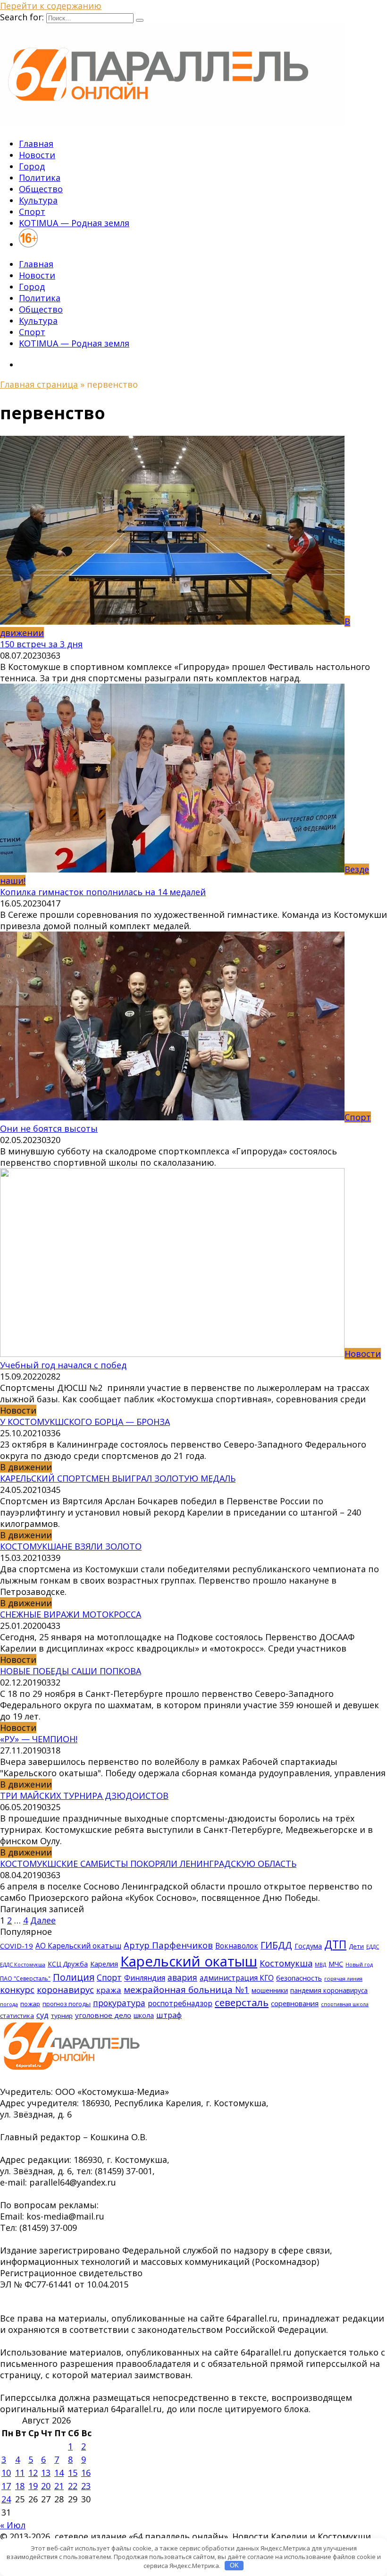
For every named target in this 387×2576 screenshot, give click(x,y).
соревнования (295, 2003)
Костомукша (286, 1963)
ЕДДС (373, 1947)
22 (73, 2486)
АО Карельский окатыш (78, 1946)
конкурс (17, 1990)
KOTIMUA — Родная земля (74, 223)
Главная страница (39, 384)
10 (6, 2473)
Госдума (308, 1946)
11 (20, 2473)
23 (86, 2486)
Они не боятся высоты (49, 1128)
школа (144, 2015)
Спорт (32, 212)
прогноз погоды (67, 2004)
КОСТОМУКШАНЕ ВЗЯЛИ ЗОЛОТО (71, 1546)
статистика (17, 2016)
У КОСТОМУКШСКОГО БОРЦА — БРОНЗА (85, 1422)
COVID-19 (17, 1946)
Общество (41, 189)
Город (32, 166)
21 (59, 2486)
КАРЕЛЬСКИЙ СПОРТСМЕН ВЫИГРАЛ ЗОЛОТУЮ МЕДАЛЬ (118, 1478)
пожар (30, 2004)
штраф (169, 2015)
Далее (43, 1920)
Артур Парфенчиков (168, 1945)
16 (86, 2473)
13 (46, 2473)
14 (59, 2473)
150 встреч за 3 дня (41, 644)
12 (33, 2473)
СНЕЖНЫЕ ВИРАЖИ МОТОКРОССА (71, 1614)
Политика (40, 178)
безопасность (299, 1978)
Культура (38, 200)
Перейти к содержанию (51, 6)
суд (42, 2015)
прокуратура (119, 2003)
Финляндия (145, 1978)
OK (234, 2565)
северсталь (242, 2002)
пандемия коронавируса (329, 1990)
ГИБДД (276, 1945)
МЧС (336, 1964)
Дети (356, 1946)
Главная (36, 144)
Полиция (74, 1977)
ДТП (335, 1945)
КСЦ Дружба (68, 1964)
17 (6, 2486)
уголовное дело (103, 2015)
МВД (320, 1965)
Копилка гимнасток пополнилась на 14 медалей (103, 892)
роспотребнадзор (180, 2003)
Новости (37, 155)
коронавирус (65, 1990)
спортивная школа (345, 2004)
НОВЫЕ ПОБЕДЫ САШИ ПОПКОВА (71, 1671)
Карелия (104, 1964)
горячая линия (343, 1979)
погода (9, 2004)
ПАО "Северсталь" (25, 1979)
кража (109, 1990)
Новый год (359, 1965)
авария (182, 1977)
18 (20, 2486)
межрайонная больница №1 (186, 1990)
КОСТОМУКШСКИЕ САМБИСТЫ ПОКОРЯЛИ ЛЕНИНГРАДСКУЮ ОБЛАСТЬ (148, 1864)
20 (46, 2486)
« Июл (13, 2525)
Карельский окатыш (189, 1961)
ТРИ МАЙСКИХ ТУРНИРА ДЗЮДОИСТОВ (84, 1796)
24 (6, 2499)
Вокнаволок (237, 1946)
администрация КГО (237, 1978)
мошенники (270, 1990)
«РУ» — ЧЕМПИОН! (39, 1739)
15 (73, 2473)
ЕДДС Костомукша (23, 1964)
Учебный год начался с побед (63, 1365)
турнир (62, 2016)
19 (33, 2486)
